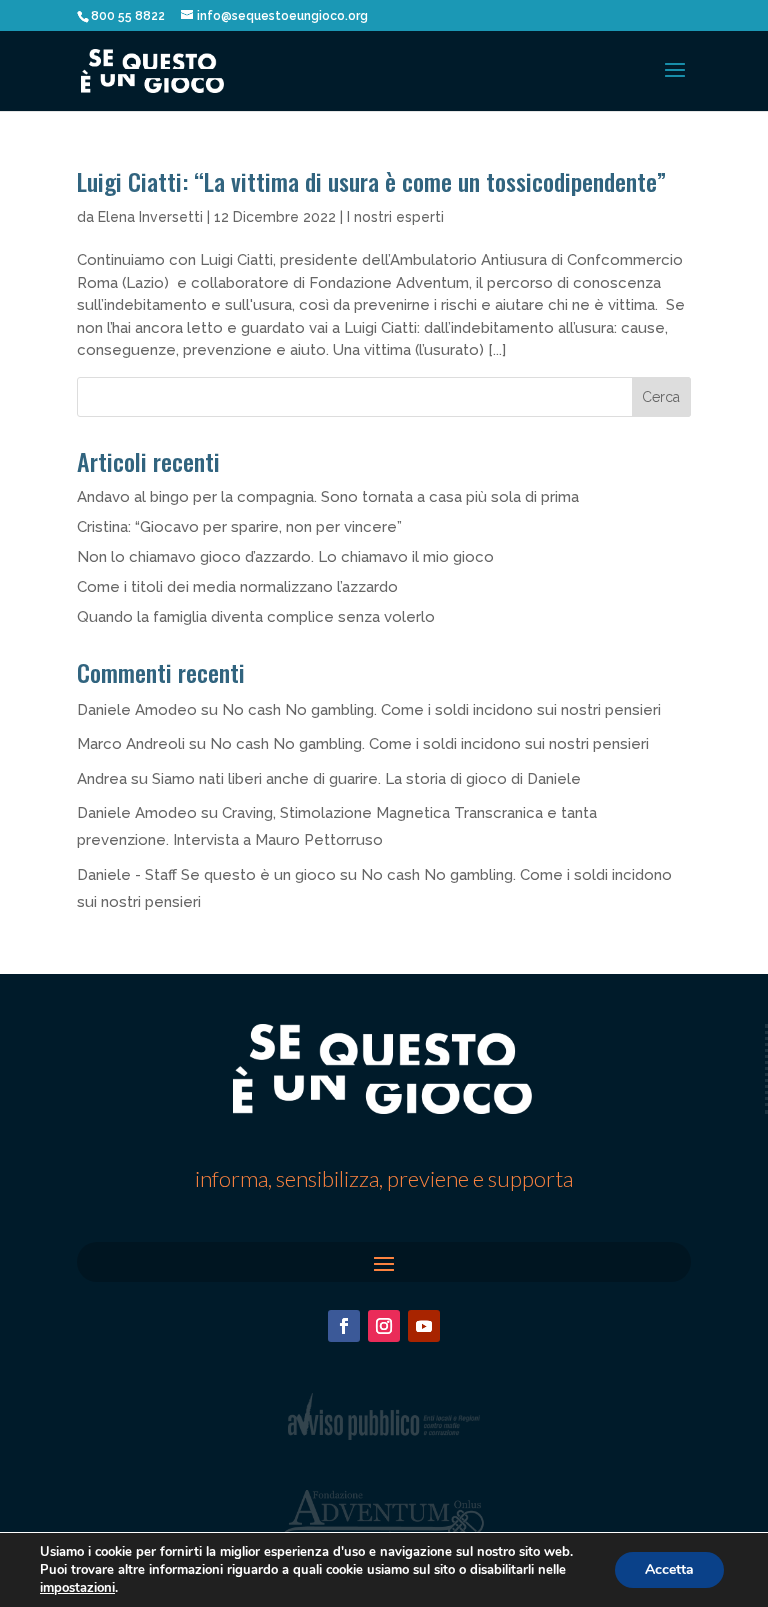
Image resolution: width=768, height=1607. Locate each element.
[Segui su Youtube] (424, 1326)
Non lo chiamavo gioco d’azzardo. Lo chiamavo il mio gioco (285, 557)
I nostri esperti (395, 217)
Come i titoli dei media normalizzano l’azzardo (237, 587)
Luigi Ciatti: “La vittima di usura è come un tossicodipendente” (371, 181)
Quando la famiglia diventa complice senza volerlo (256, 617)
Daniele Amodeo (137, 710)
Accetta (669, 1569)
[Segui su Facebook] (344, 1326)
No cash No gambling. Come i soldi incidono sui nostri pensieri (441, 710)
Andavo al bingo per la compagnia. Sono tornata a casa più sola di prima (328, 497)
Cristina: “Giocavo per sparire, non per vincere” (239, 527)
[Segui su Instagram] (384, 1326)
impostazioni (77, 1588)
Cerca (661, 397)
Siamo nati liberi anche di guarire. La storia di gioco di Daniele (366, 779)
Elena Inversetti (150, 217)
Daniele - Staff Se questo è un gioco (206, 875)
